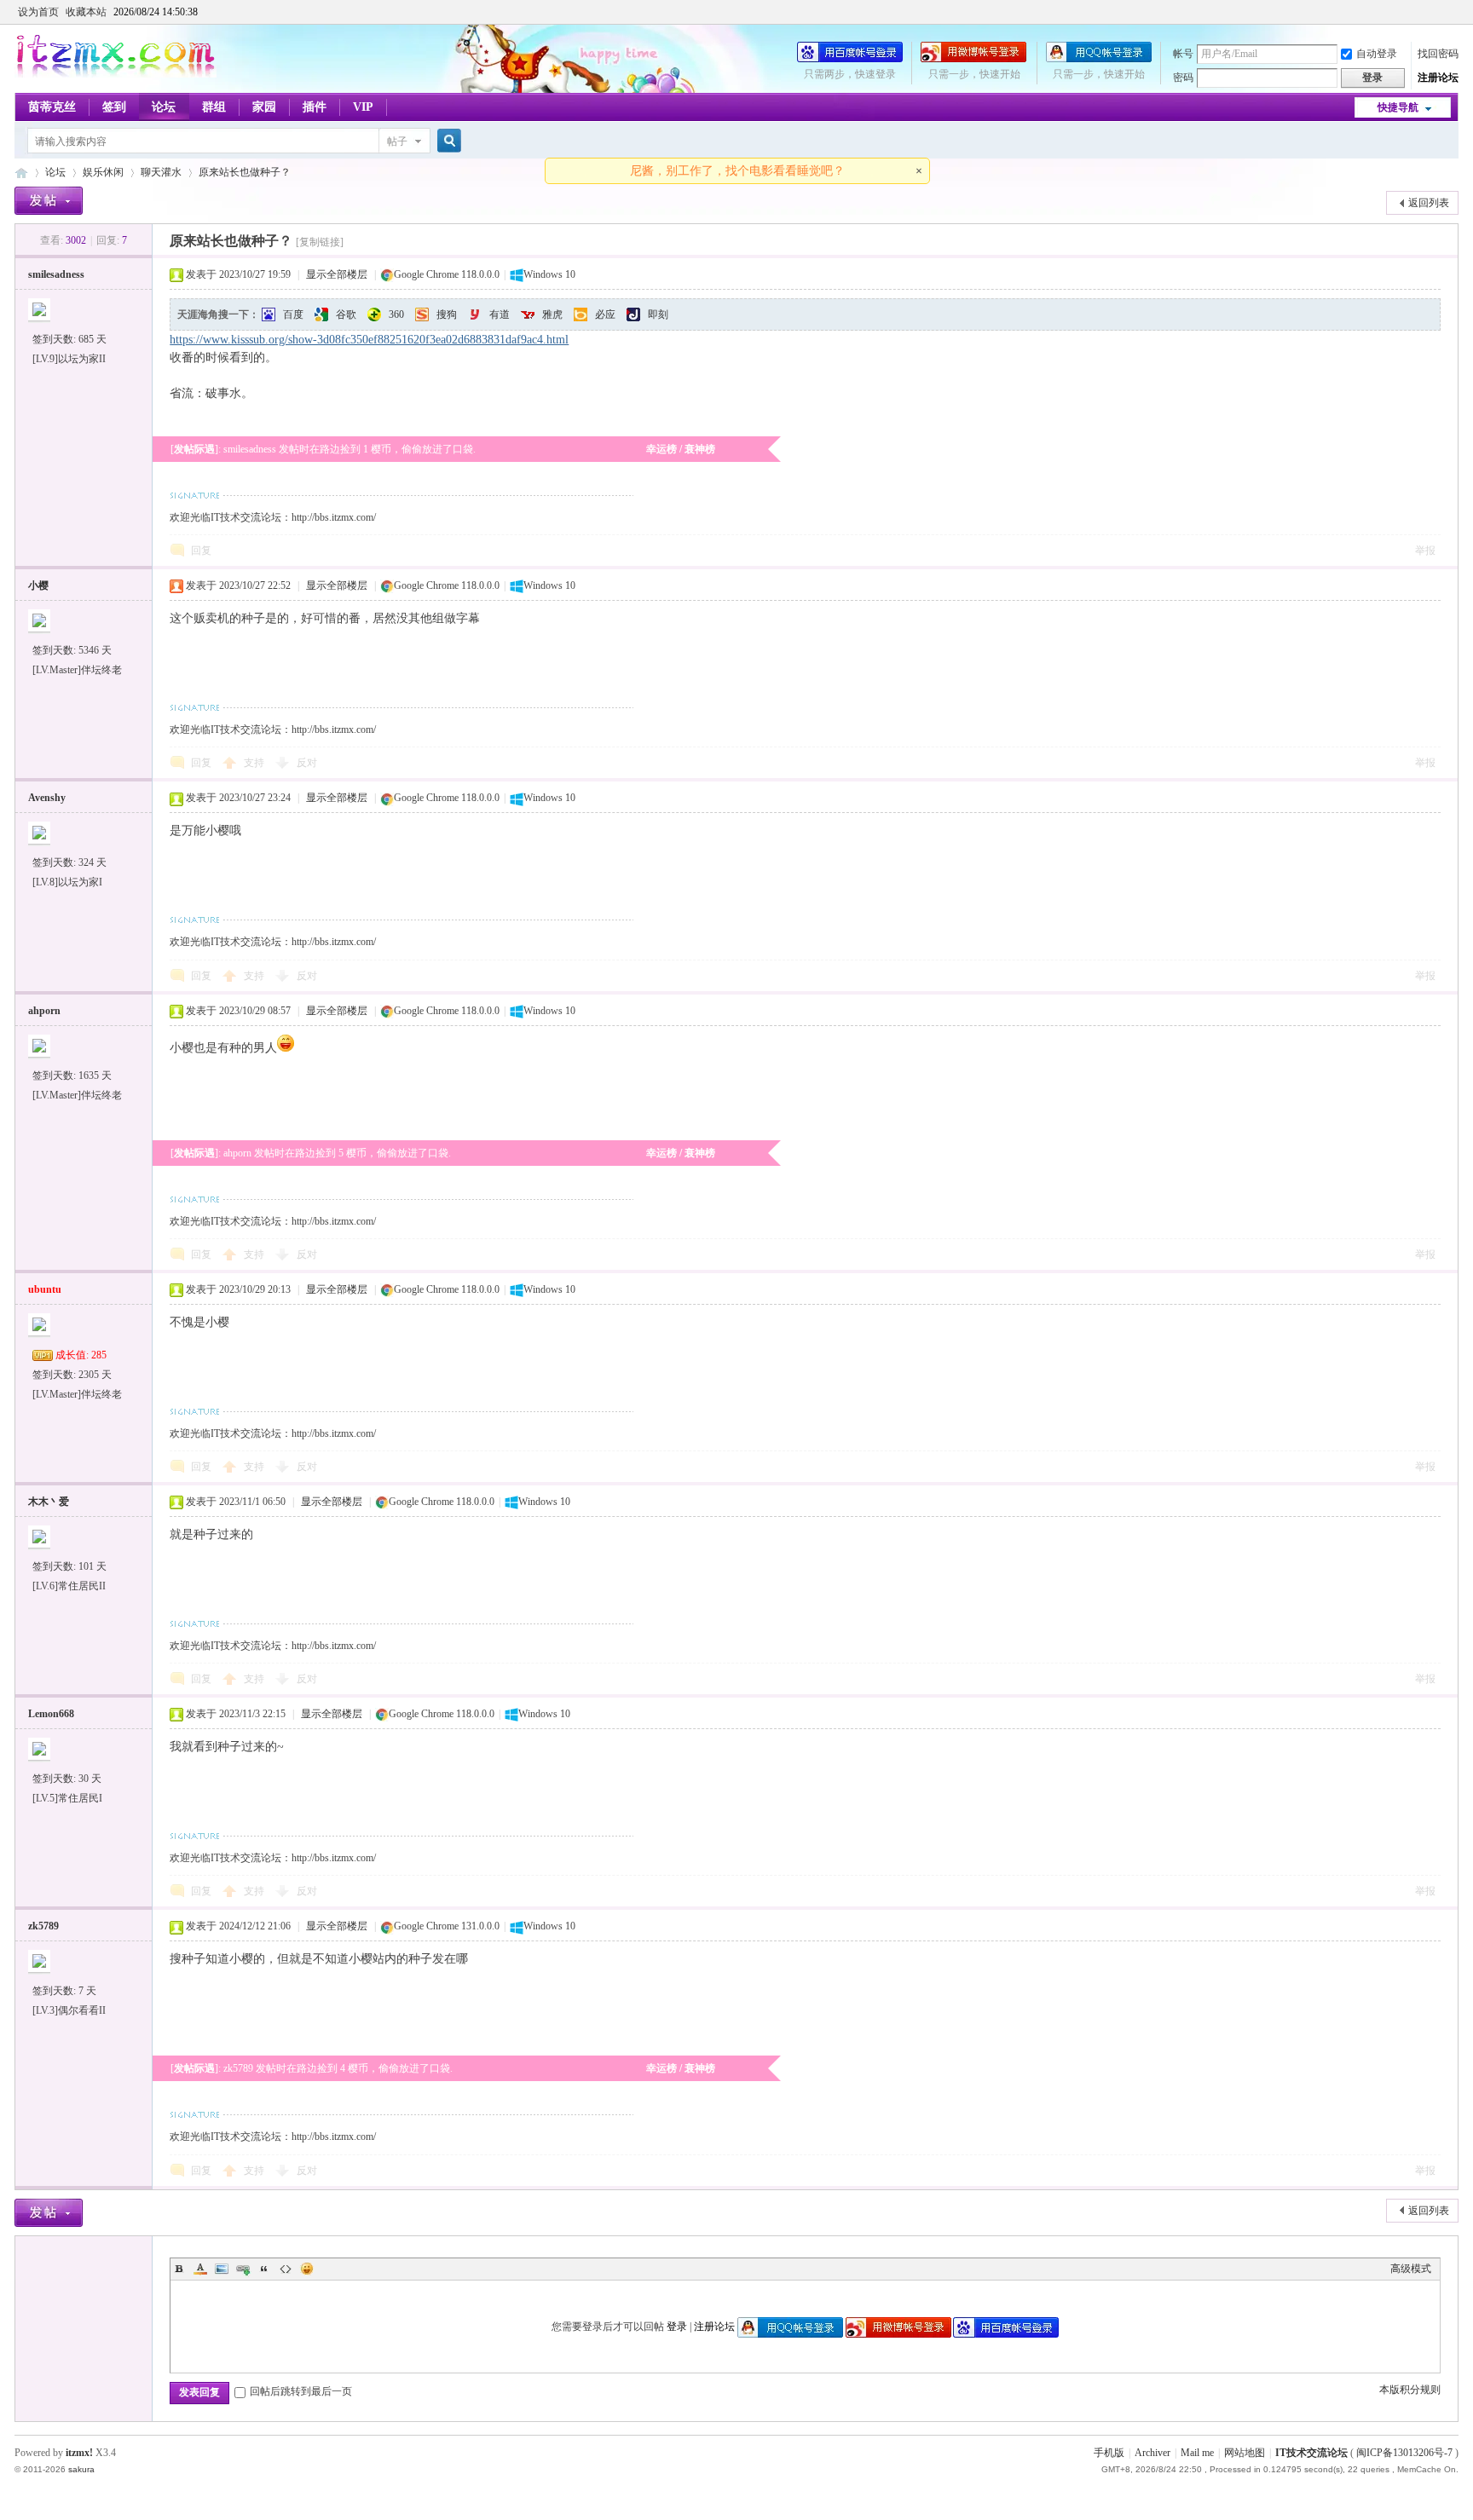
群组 (214, 107)
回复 (201, 551)
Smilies (307, 2269)
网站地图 (1245, 2453)
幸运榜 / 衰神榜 (681, 449)
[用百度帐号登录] (850, 59)
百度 (293, 314)
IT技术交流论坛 (1311, 2453)
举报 (1425, 551)
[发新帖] (49, 201)
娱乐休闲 (103, 172)
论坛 (164, 107)
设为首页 (38, 12)
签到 (114, 107)
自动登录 (1377, 54)
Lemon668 (51, 1714)
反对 (307, 763)
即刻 (658, 314)
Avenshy (47, 798)
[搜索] (447, 141)
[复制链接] (320, 242)
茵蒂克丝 (52, 107)
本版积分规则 (1410, 2390)
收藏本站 (86, 12)
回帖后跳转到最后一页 (301, 2391)
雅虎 (552, 314)
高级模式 (1411, 2269)
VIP (363, 107)
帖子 (397, 141)
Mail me (1197, 2453)
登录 (677, 2327)
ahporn (44, 1011)
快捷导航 (1398, 107)
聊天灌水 (161, 172)
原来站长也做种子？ (245, 172)
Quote (264, 2269)
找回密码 (1438, 54)
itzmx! (79, 2453)
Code (286, 2269)
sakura (81, 2469)
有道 (500, 314)
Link (243, 2269)
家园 (264, 107)
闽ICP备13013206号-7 (1404, 2453)
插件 (315, 107)
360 (396, 314)
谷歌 (346, 314)
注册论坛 (1438, 78)
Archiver (1152, 2453)
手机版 (1109, 2453)
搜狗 (447, 314)
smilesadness (56, 274)
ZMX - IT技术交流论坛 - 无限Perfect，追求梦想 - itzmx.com (21, 173)
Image (222, 2269)
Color (200, 2269)
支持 (255, 763)
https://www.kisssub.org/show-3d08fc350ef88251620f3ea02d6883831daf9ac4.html (369, 340)
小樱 (38, 585)
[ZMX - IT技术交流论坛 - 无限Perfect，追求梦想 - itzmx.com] (116, 74)
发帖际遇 (194, 449)
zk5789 (43, 1926)
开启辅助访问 (1454, 12)
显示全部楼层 (337, 274)
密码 (1183, 78)
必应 (605, 314)
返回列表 (1429, 203)
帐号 (1183, 54)
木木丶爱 (49, 1502)
